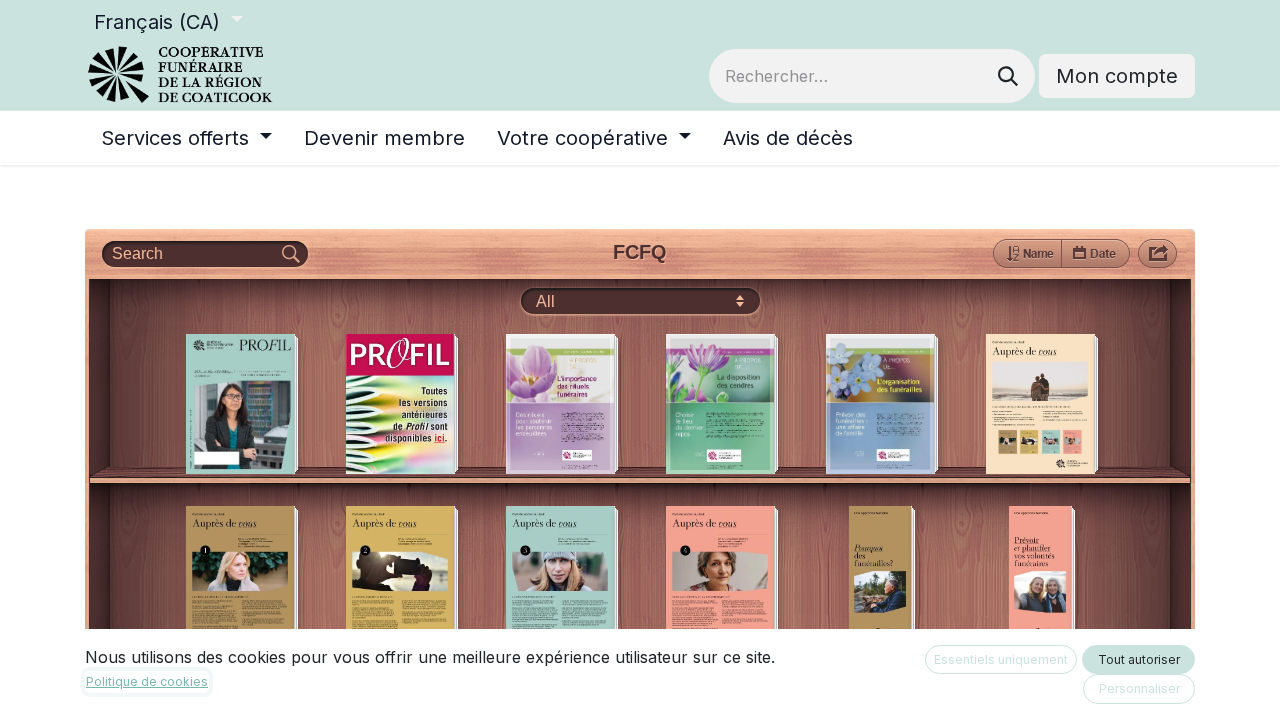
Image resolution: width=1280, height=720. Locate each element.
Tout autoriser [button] (1139, 659)
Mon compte (1117, 76)
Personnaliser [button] (1139, 688)
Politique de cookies (147, 681)
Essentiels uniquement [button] (1001, 659)
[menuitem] (186, 138)
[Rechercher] (1008, 76)
